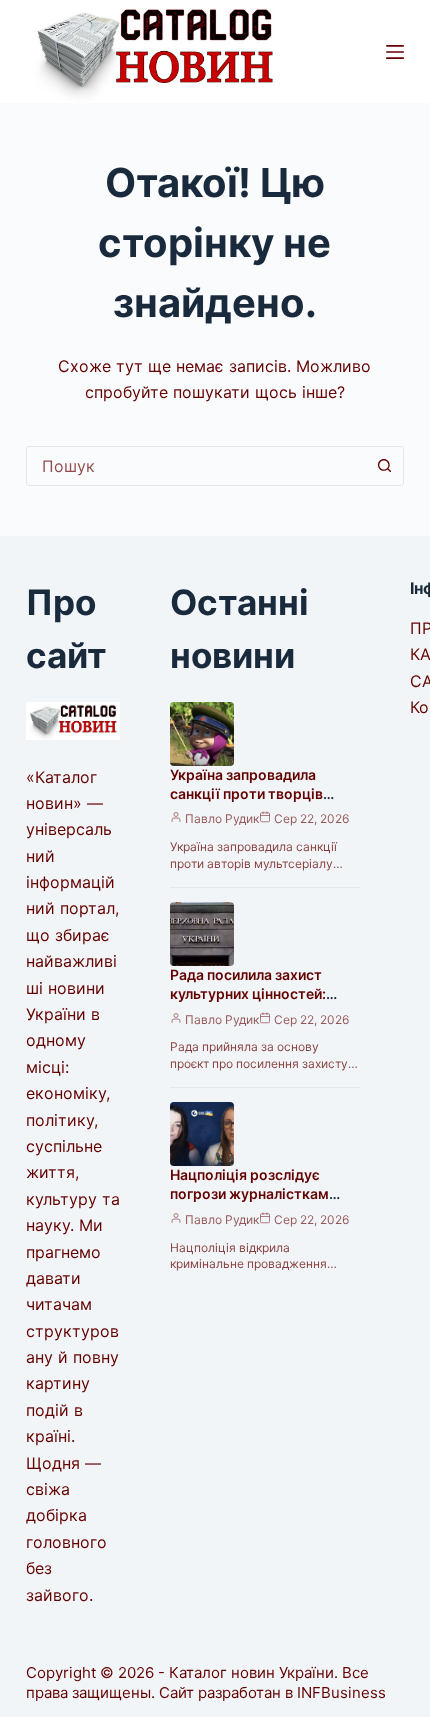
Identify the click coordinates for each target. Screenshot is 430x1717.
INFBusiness (341, 1692)
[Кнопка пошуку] (384, 466)
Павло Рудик (222, 818)
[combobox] (196, 466)
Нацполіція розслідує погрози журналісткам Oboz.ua (249, 1193)
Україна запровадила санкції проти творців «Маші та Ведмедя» (246, 793)
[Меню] (395, 52)
